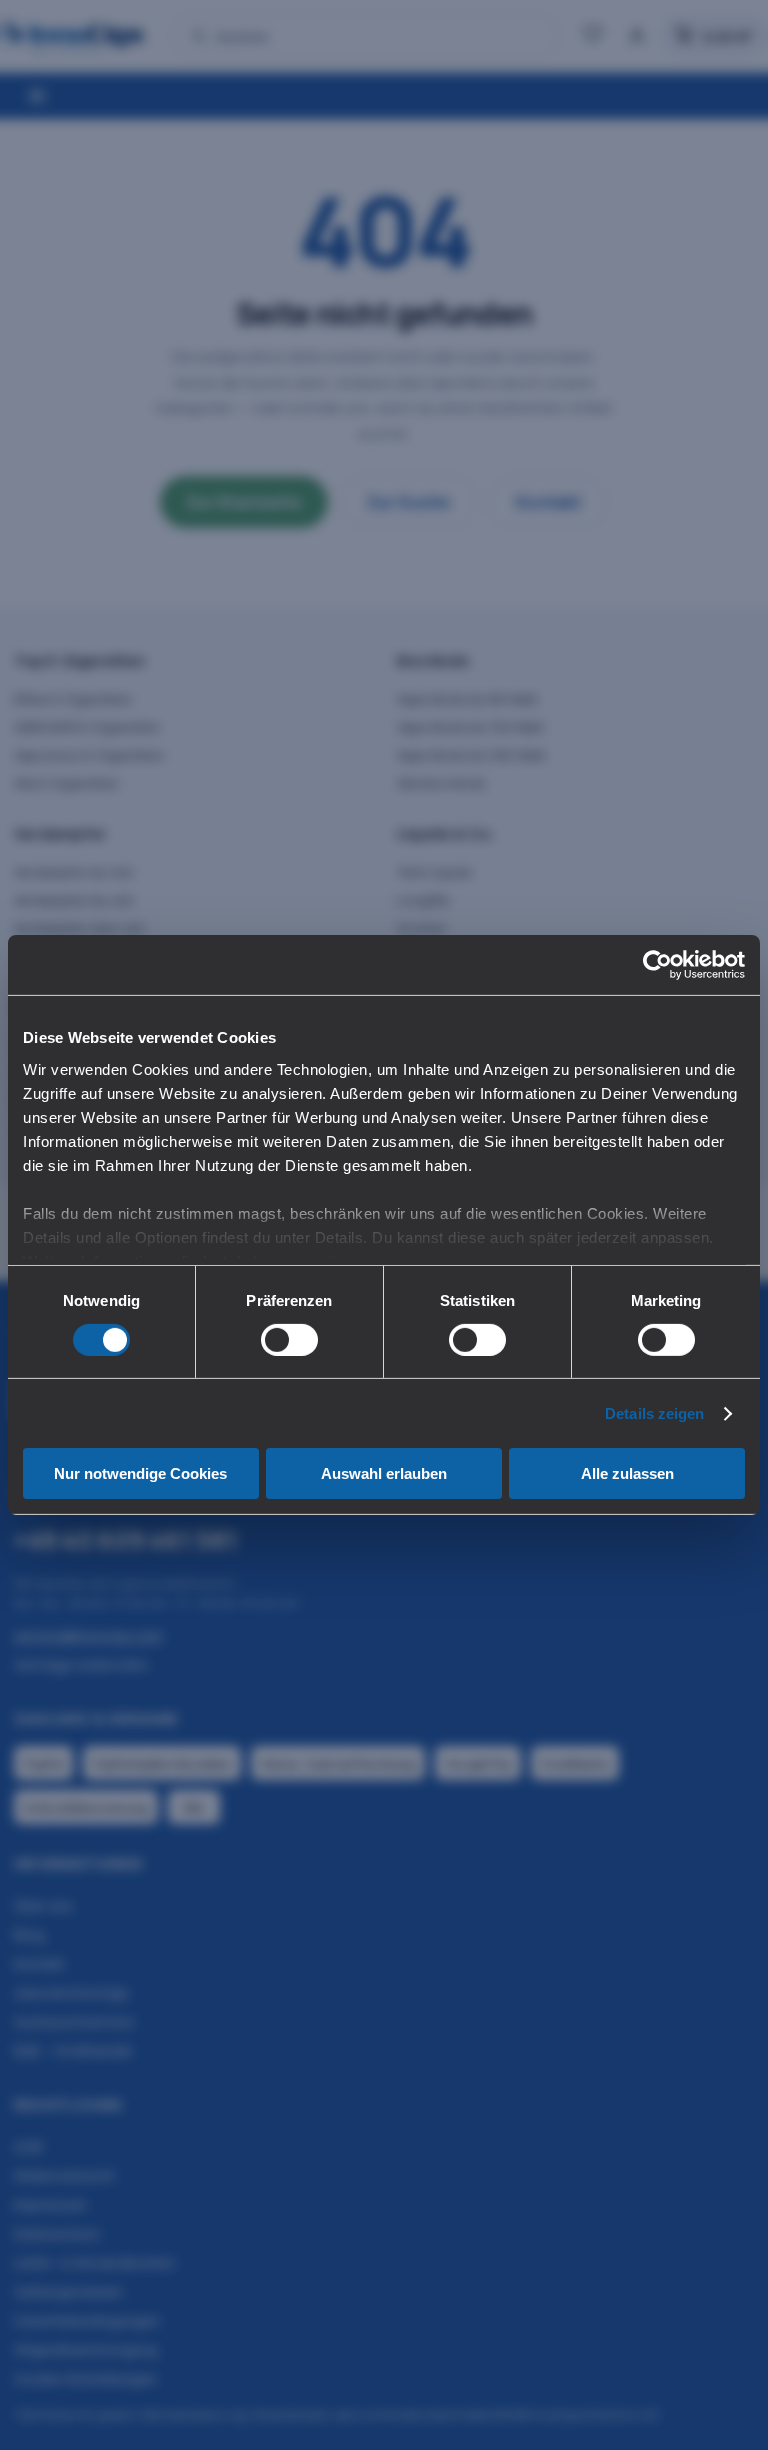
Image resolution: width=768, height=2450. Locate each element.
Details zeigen (654, 1413)
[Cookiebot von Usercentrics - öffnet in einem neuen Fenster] (657, 965)
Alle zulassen (627, 1473)
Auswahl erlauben (384, 1473)
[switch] (289, 1340)
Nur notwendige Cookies (140, 1473)
